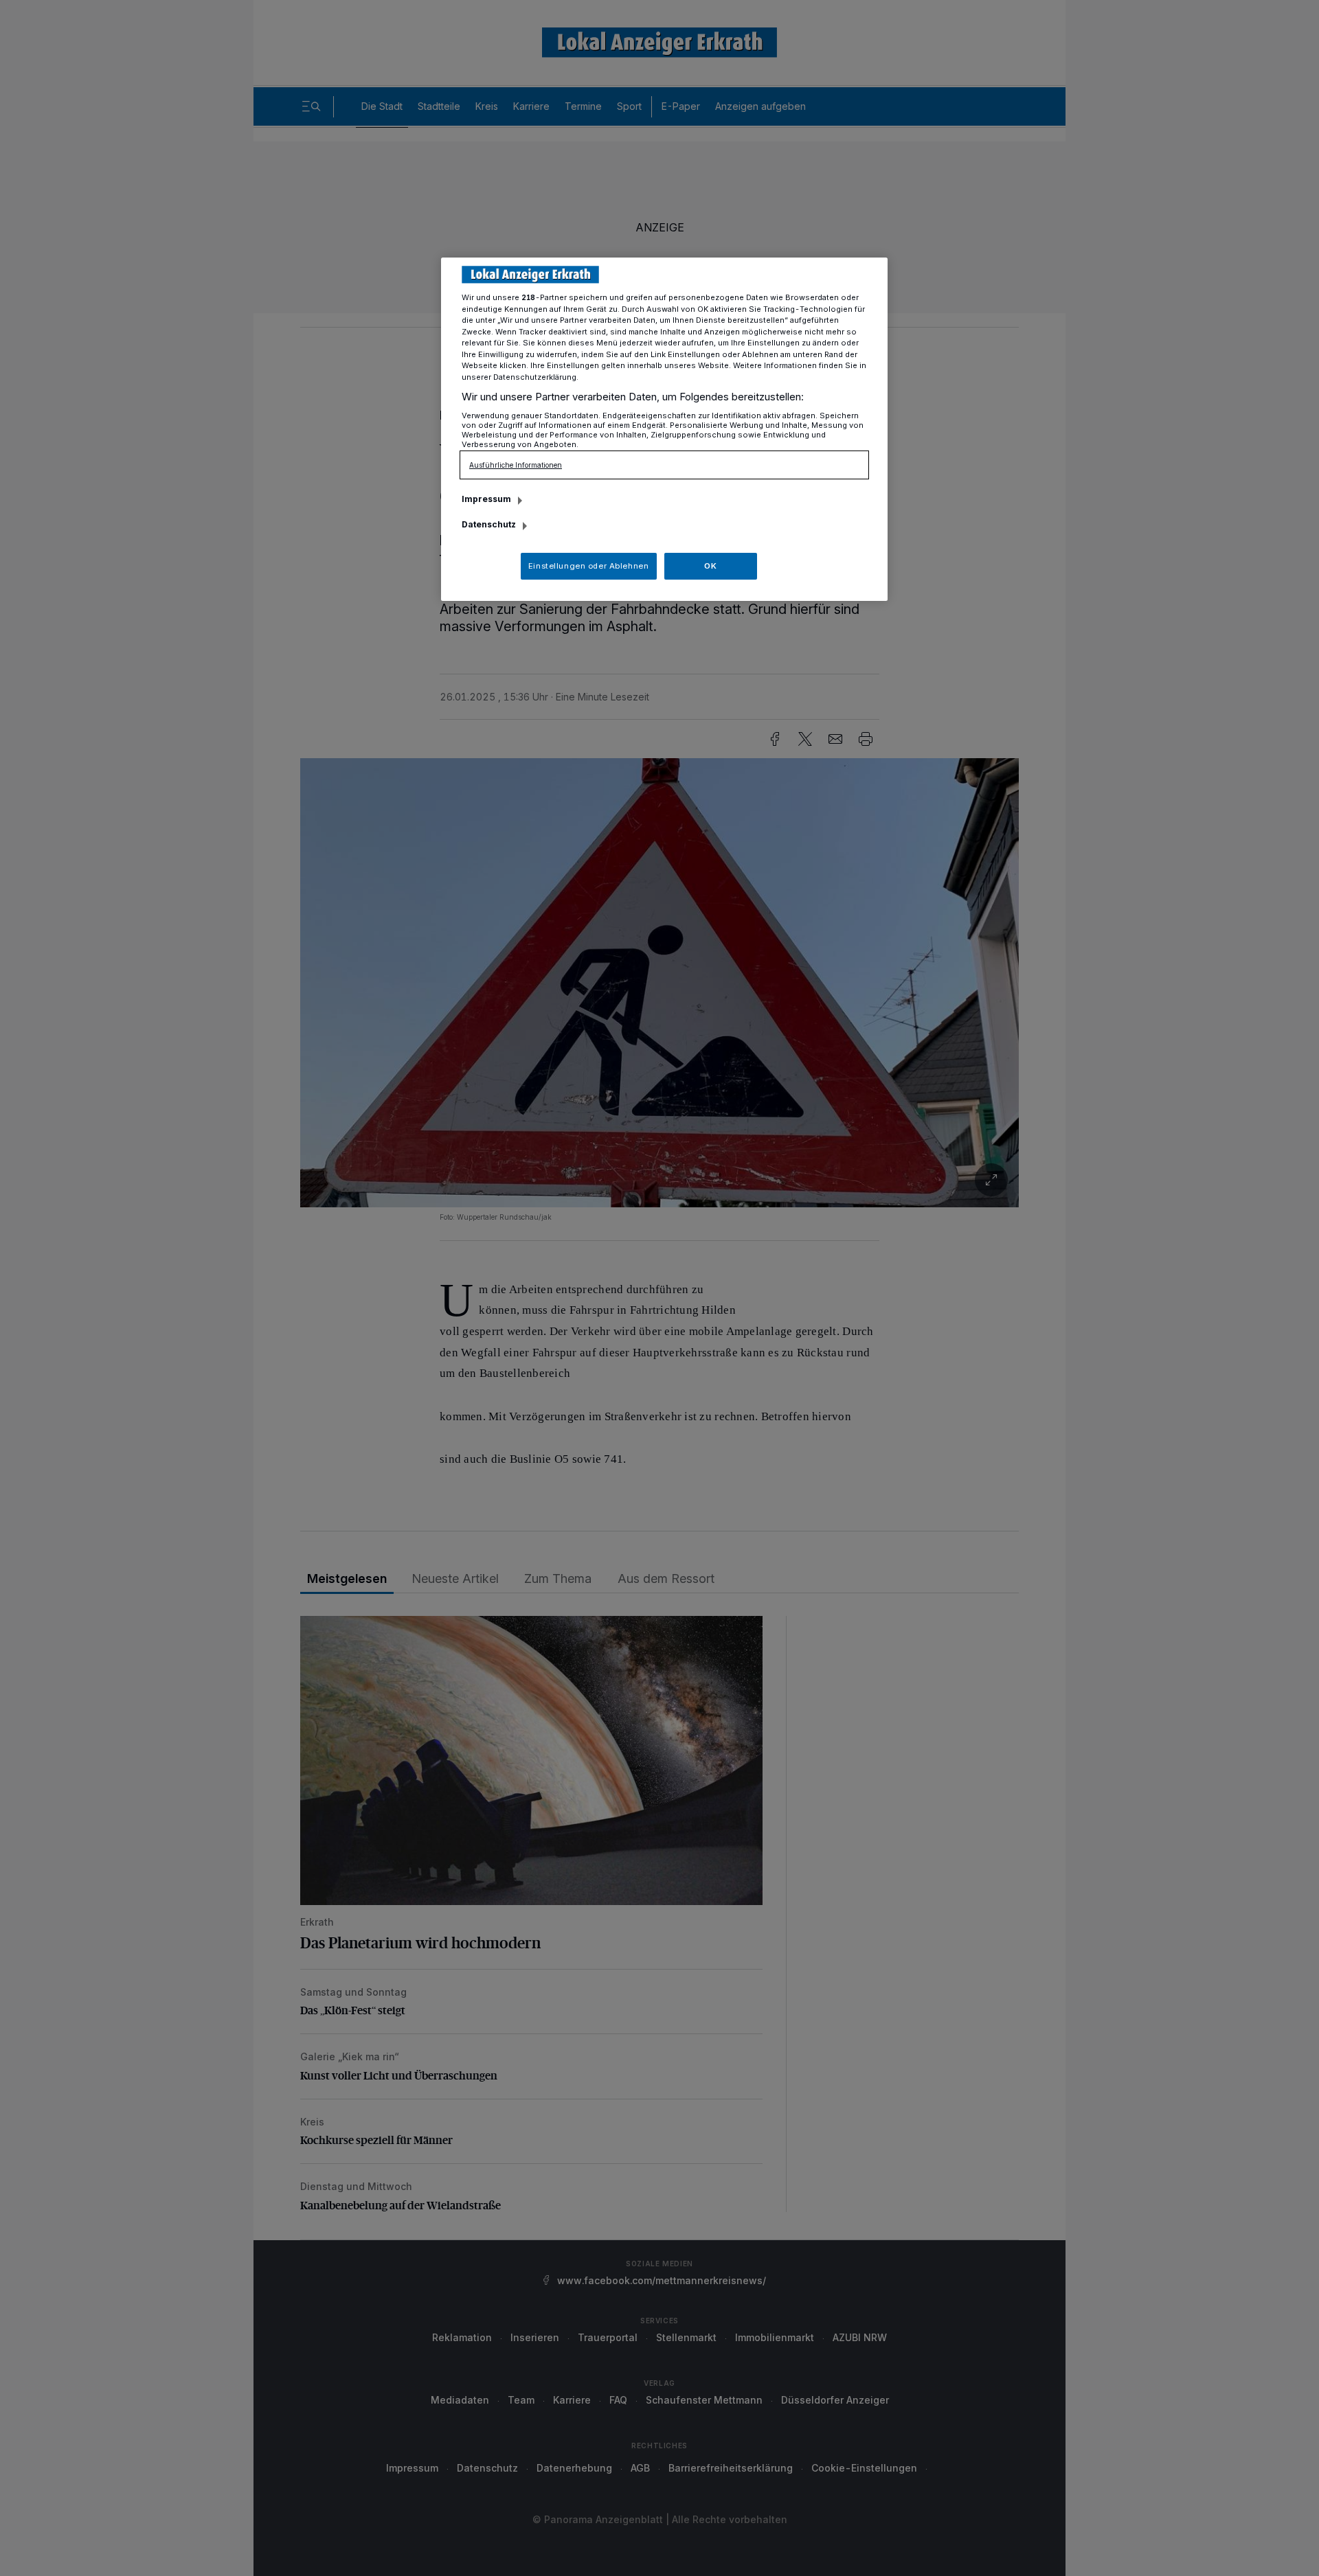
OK (710, 566)
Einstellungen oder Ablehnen (588, 566)
